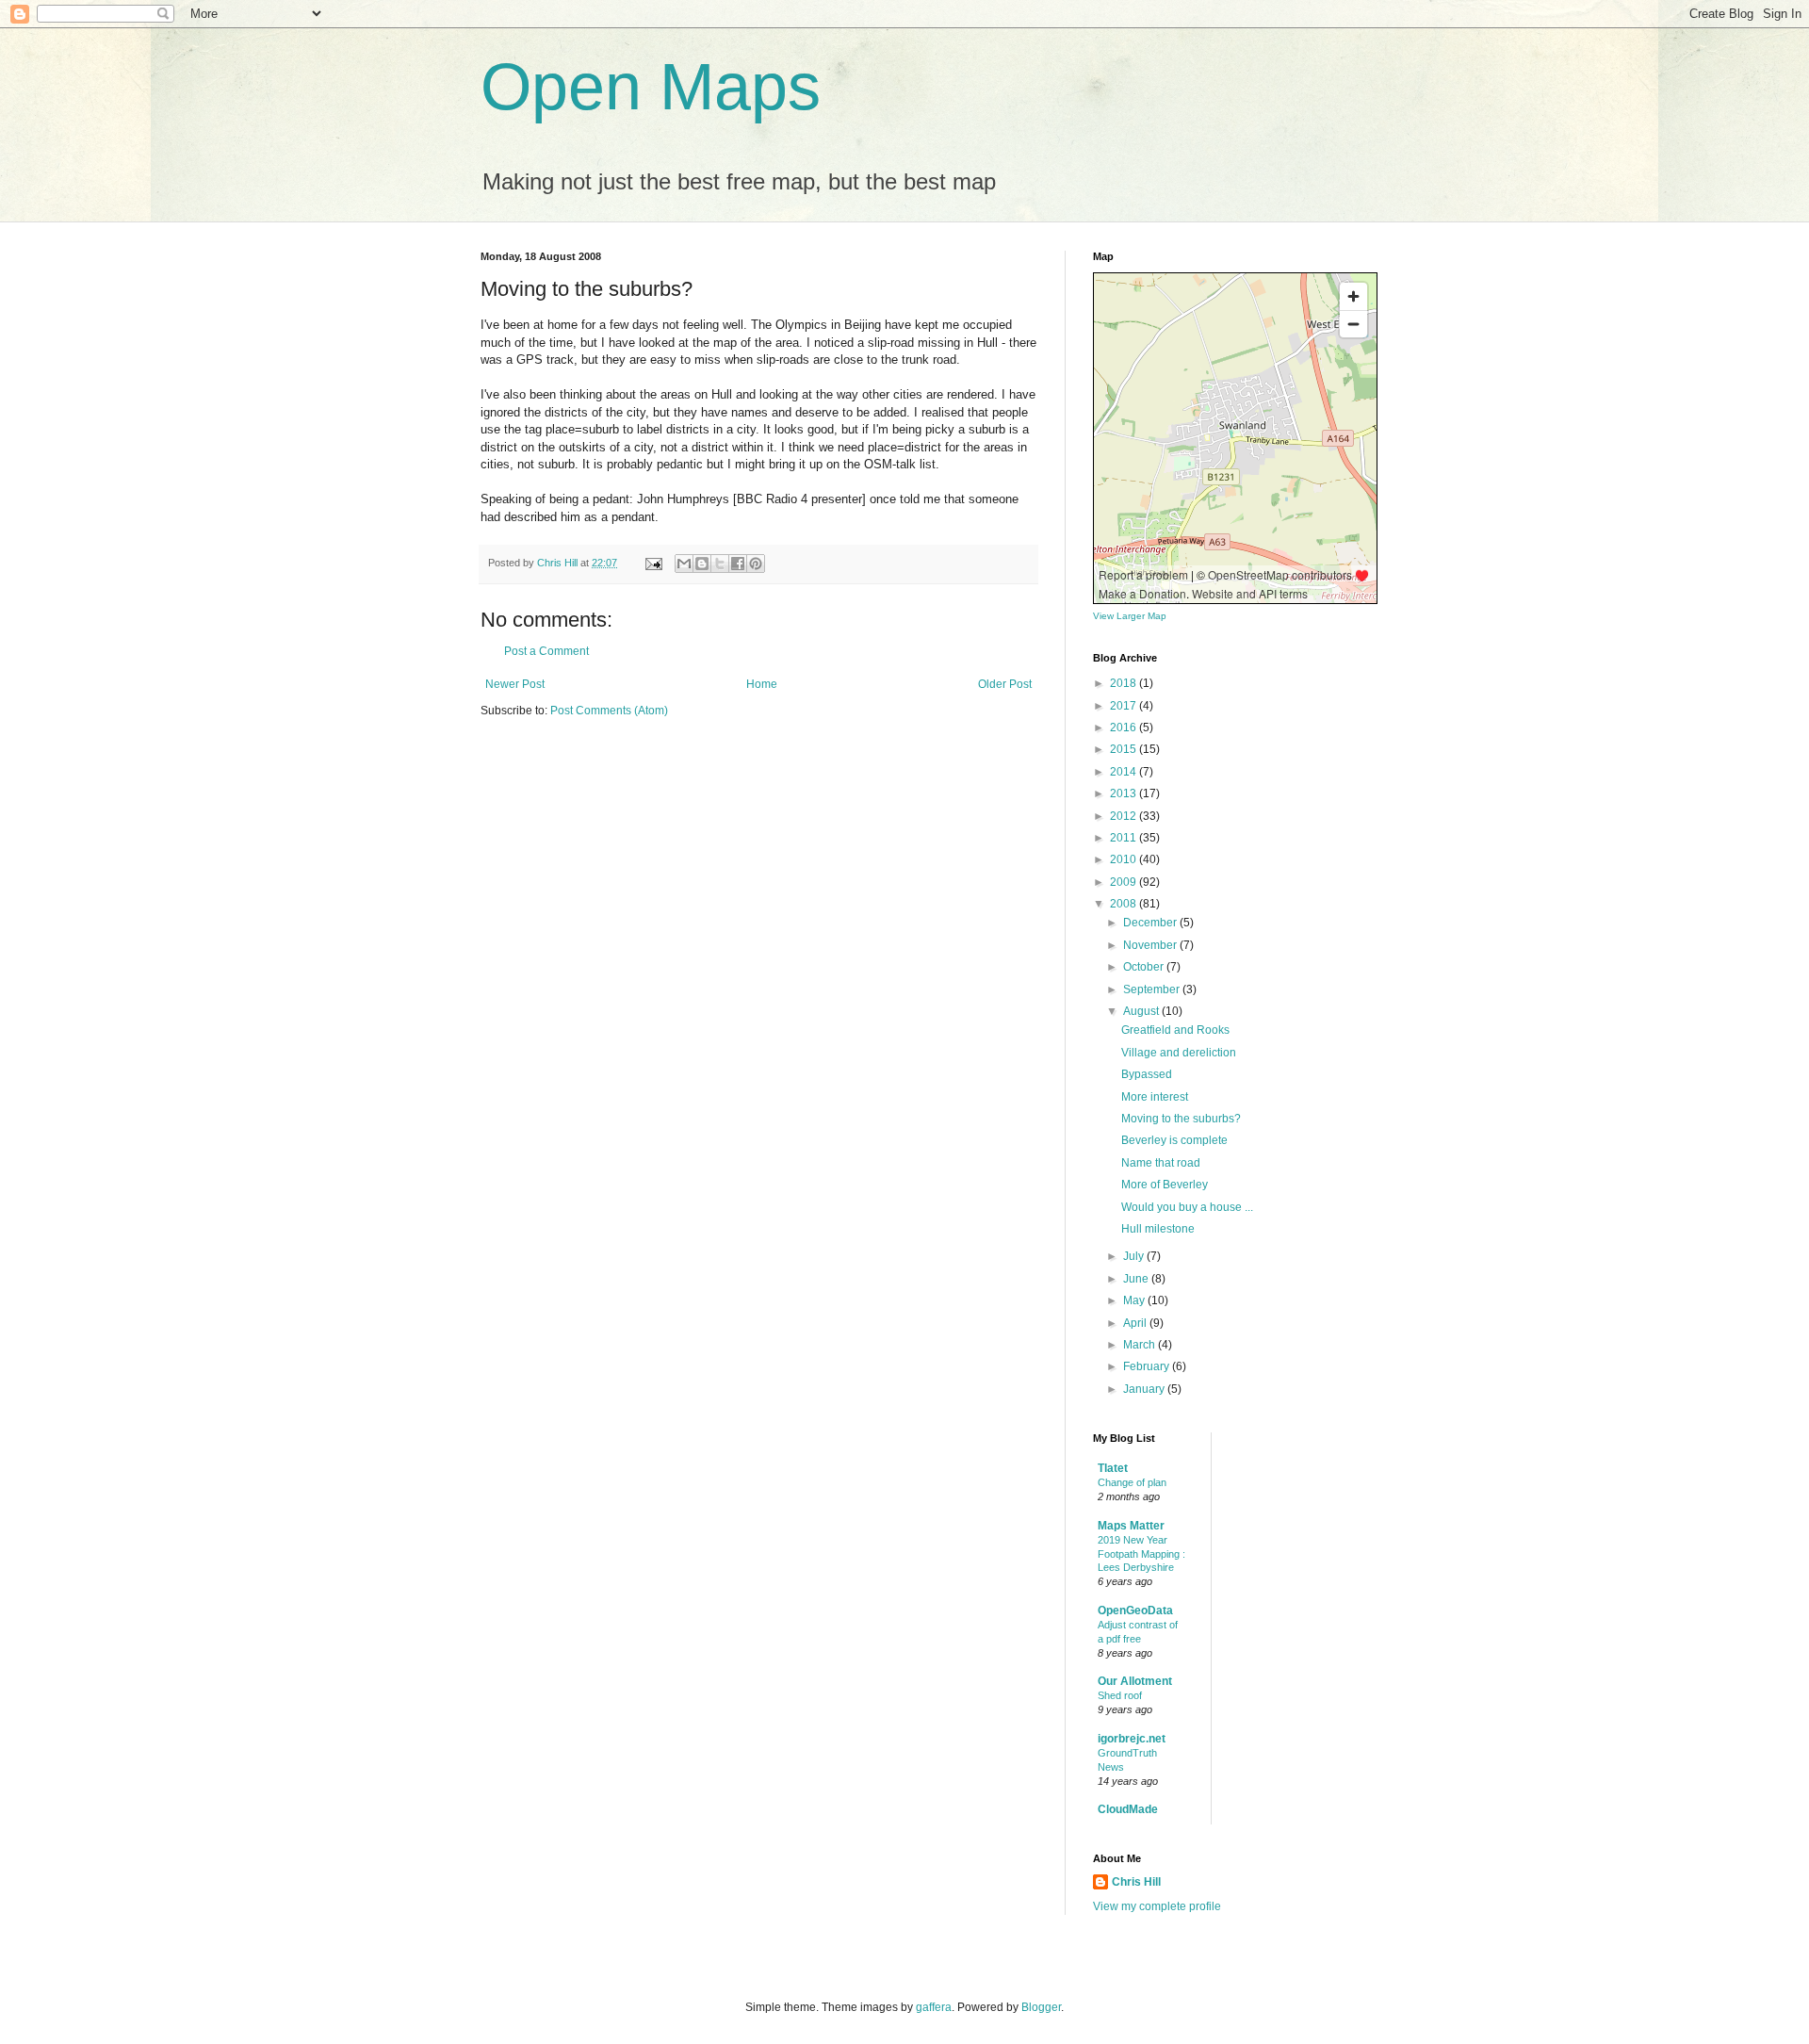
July (1135, 1256)
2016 (1125, 728)
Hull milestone (1158, 1229)
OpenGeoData (1135, 1611)
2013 (1125, 793)
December (1151, 923)
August (1142, 1011)
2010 (1125, 859)
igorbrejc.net (1132, 1739)
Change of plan (1132, 1482)
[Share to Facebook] (738, 564)
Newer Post (515, 684)
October (1145, 967)
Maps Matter (1131, 1526)
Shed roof (1120, 1695)
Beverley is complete (1174, 1140)
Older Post (1005, 684)
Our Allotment (1135, 1681)
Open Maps (651, 87)
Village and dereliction (1179, 1053)
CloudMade (1128, 1809)
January (1145, 1389)
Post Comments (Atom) (609, 711)
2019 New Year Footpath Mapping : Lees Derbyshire (1141, 1554)
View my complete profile (1157, 1906)
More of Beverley (1165, 1185)
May (1135, 1300)
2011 (1125, 838)
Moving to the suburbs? (1181, 1119)
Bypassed (1147, 1074)
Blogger (1041, 2007)
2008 (1125, 904)
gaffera (934, 2007)
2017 (1125, 706)
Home (762, 684)
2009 (1125, 882)
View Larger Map (1130, 616)
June (1137, 1279)
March (1141, 1345)
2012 (1125, 816)
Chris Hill (1136, 1882)
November (1151, 945)
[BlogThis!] (702, 564)
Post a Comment (546, 651)
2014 (1125, 772)
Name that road (1161, 1163)
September (1153, 989)
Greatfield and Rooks (1175, 1030)
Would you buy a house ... (1187, 1207)
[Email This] (684, 564)
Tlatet (1113, 1468)
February (1148, 1366)
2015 (1125, 749)
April (1136, 1323)
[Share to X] (720, 564)
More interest (1155, 1097)
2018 (1125, 683)
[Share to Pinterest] (756, 564)
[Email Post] (653, 563)
